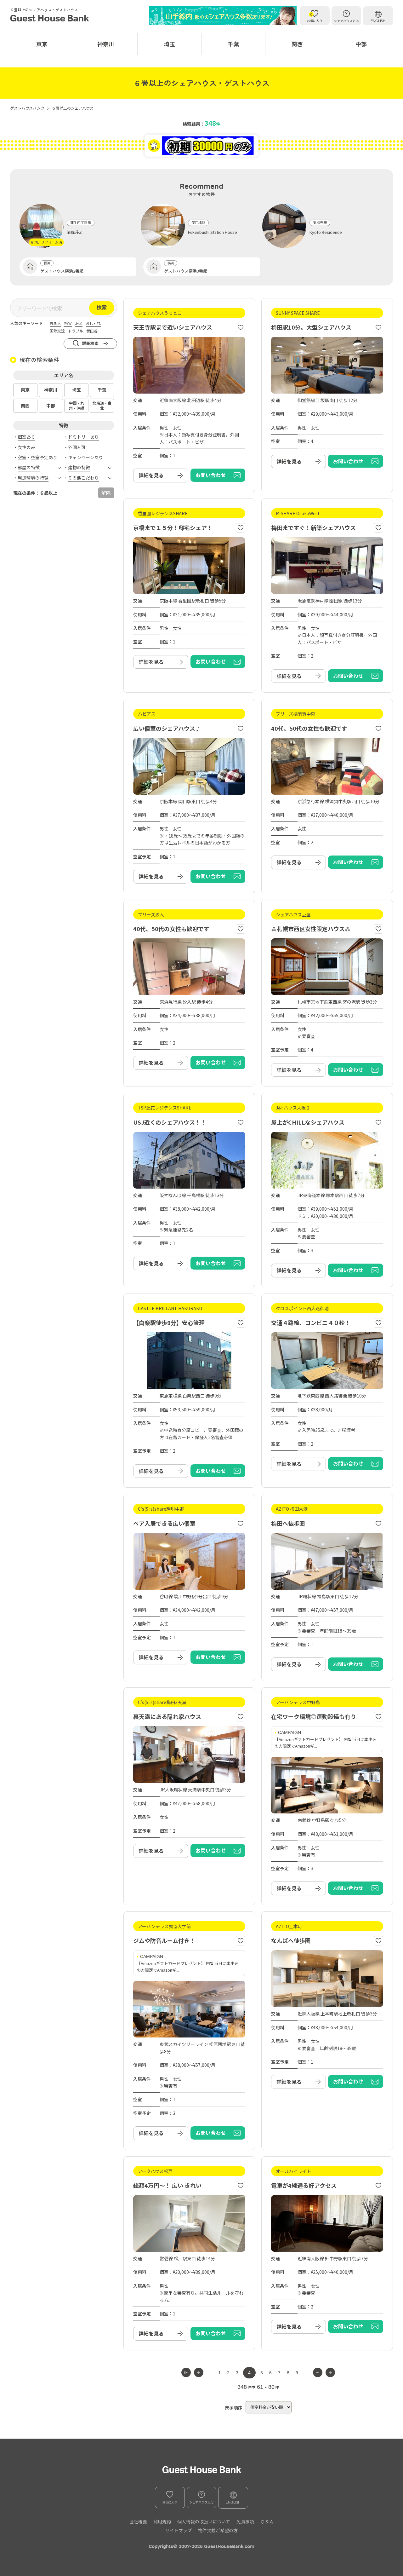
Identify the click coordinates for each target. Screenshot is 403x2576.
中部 (361, 44)
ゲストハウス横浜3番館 (186, 271)
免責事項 (245, 2521)
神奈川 (106, 44)
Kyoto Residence (326, 232)
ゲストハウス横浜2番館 (62, 271)
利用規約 (162, 2521)
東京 (42, 44)
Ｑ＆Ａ (267, 2521)
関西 (297, 44)
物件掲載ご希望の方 (218, 2530)
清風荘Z (74, 232)
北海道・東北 (102, 406)
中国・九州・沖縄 (77, 406)
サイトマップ (179, 2530)
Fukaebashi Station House (213, 232)
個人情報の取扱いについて (204, 2521)
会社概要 (138, 2521)
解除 (106, 493)
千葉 (233, 44)
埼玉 (169, 44)
